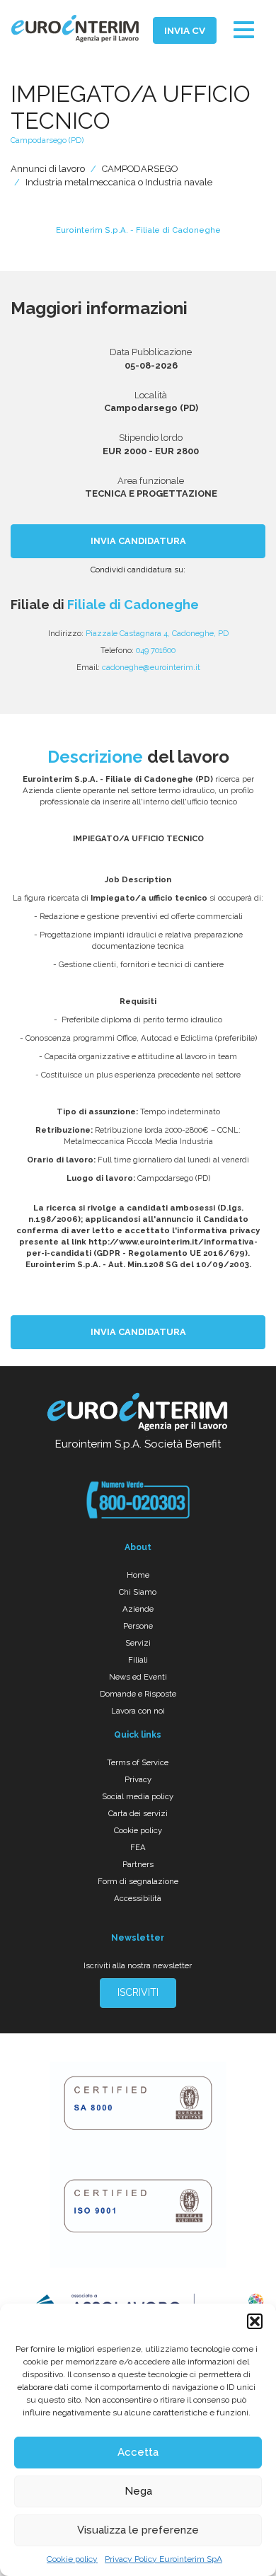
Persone (138, 1626)
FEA (138, 1847)
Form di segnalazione (138, 1881)
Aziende (138, 1609)
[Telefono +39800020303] (138, 1500)
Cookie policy (72, 2559)
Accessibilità (138, 1898)
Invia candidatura (138, 541)
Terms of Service (138, 1762)
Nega (138, 2491)
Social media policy (138, 1796)
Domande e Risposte (138, 1694)
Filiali (138, 1660)
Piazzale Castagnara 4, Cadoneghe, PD (157, 633)
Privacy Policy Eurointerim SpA (163, 2559)
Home (138, 1575)
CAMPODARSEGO (140, 169)
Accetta (138, 2452)
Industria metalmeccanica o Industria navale (119, 182)
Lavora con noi (138, 1711)
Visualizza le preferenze (138, 2530)
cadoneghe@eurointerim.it (151, 667)
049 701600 (156, 650)
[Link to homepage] (138, 1414)
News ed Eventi (138, 1677)
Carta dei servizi (138, 1813)
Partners (138, 1864)
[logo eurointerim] (75, 29)
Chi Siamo (138, 1592)
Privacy (138, 1779)
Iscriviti (138, 1992)
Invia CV (185, 30)
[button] (255, 2321)
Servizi (138, 1643)
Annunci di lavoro (48, 169)
